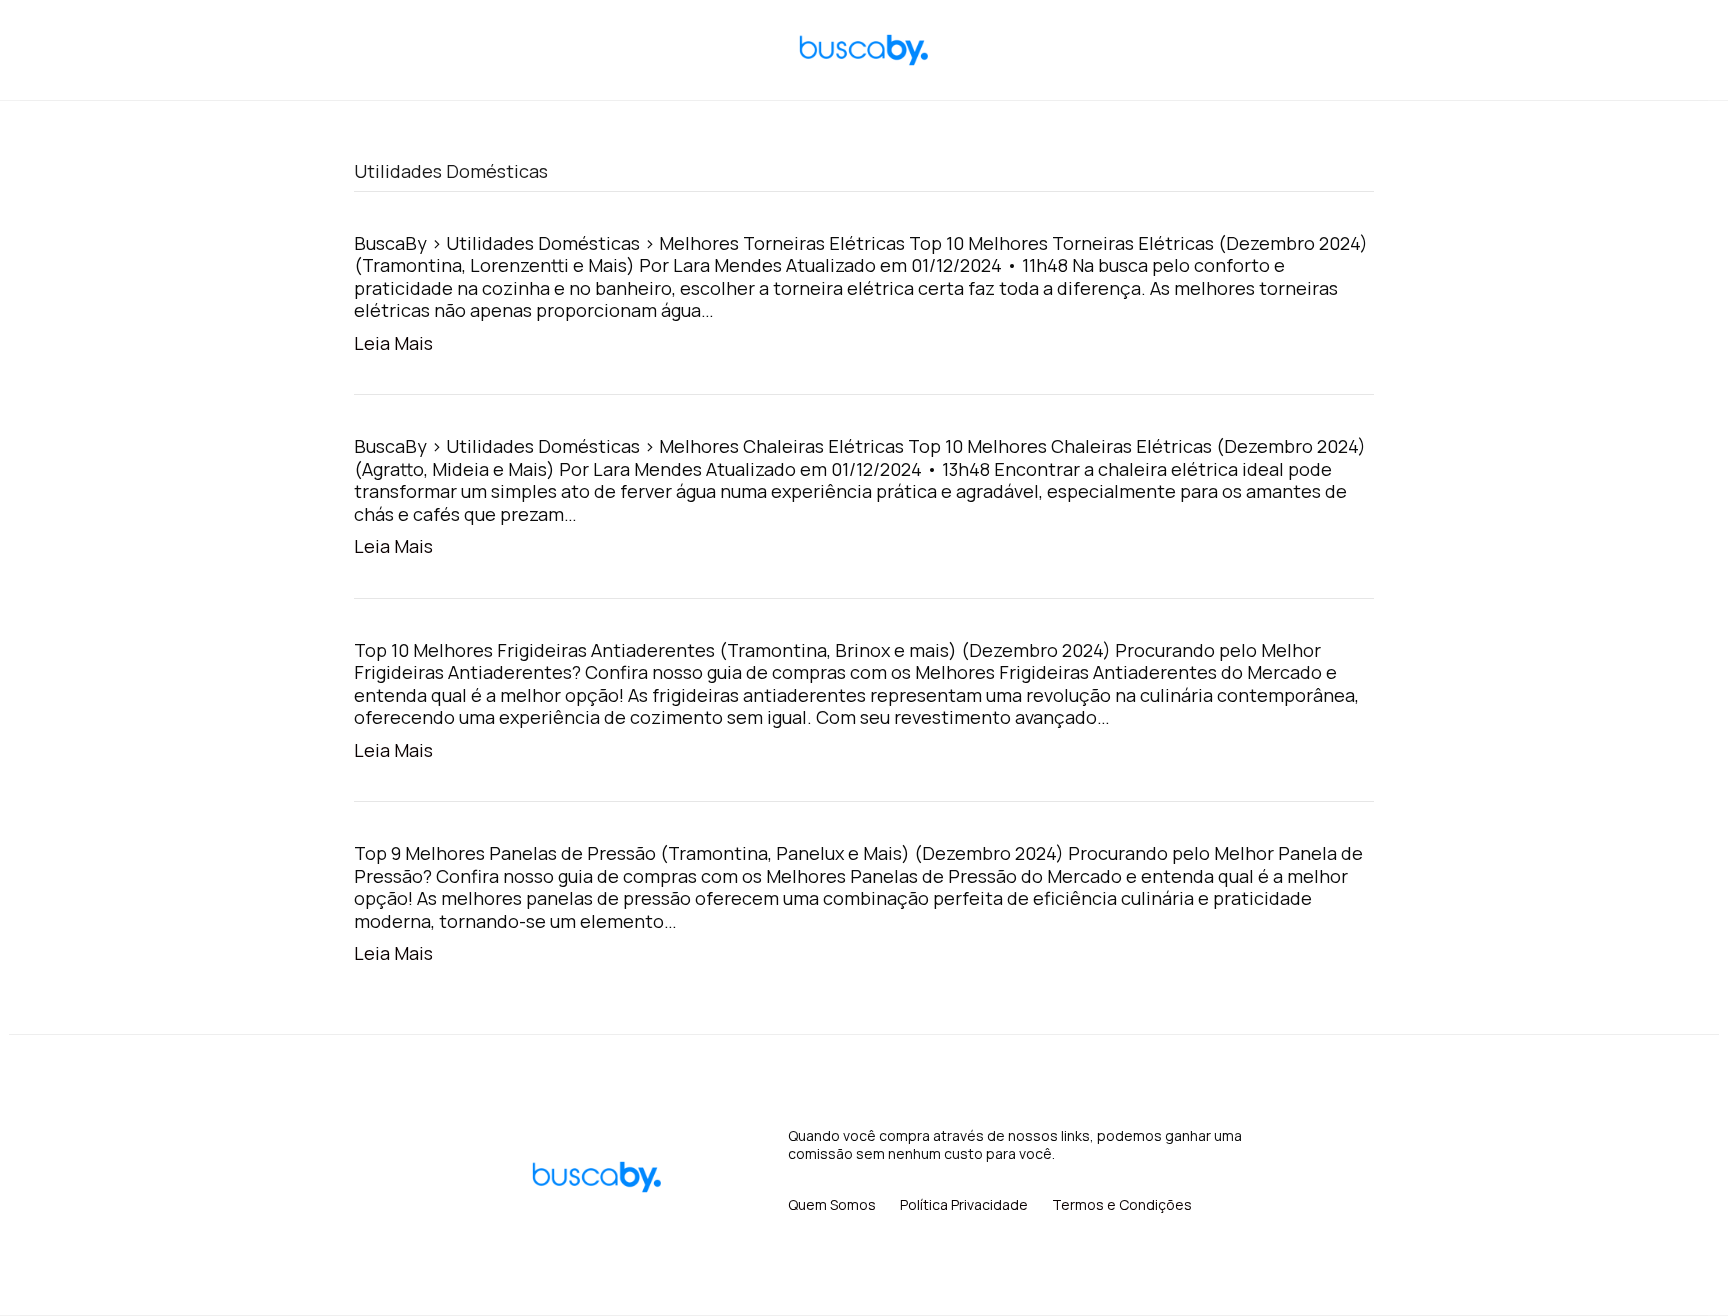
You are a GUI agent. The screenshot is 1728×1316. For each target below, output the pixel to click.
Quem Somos (832, 1204)
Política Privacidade (964, 1204)
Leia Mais (393, 343)
